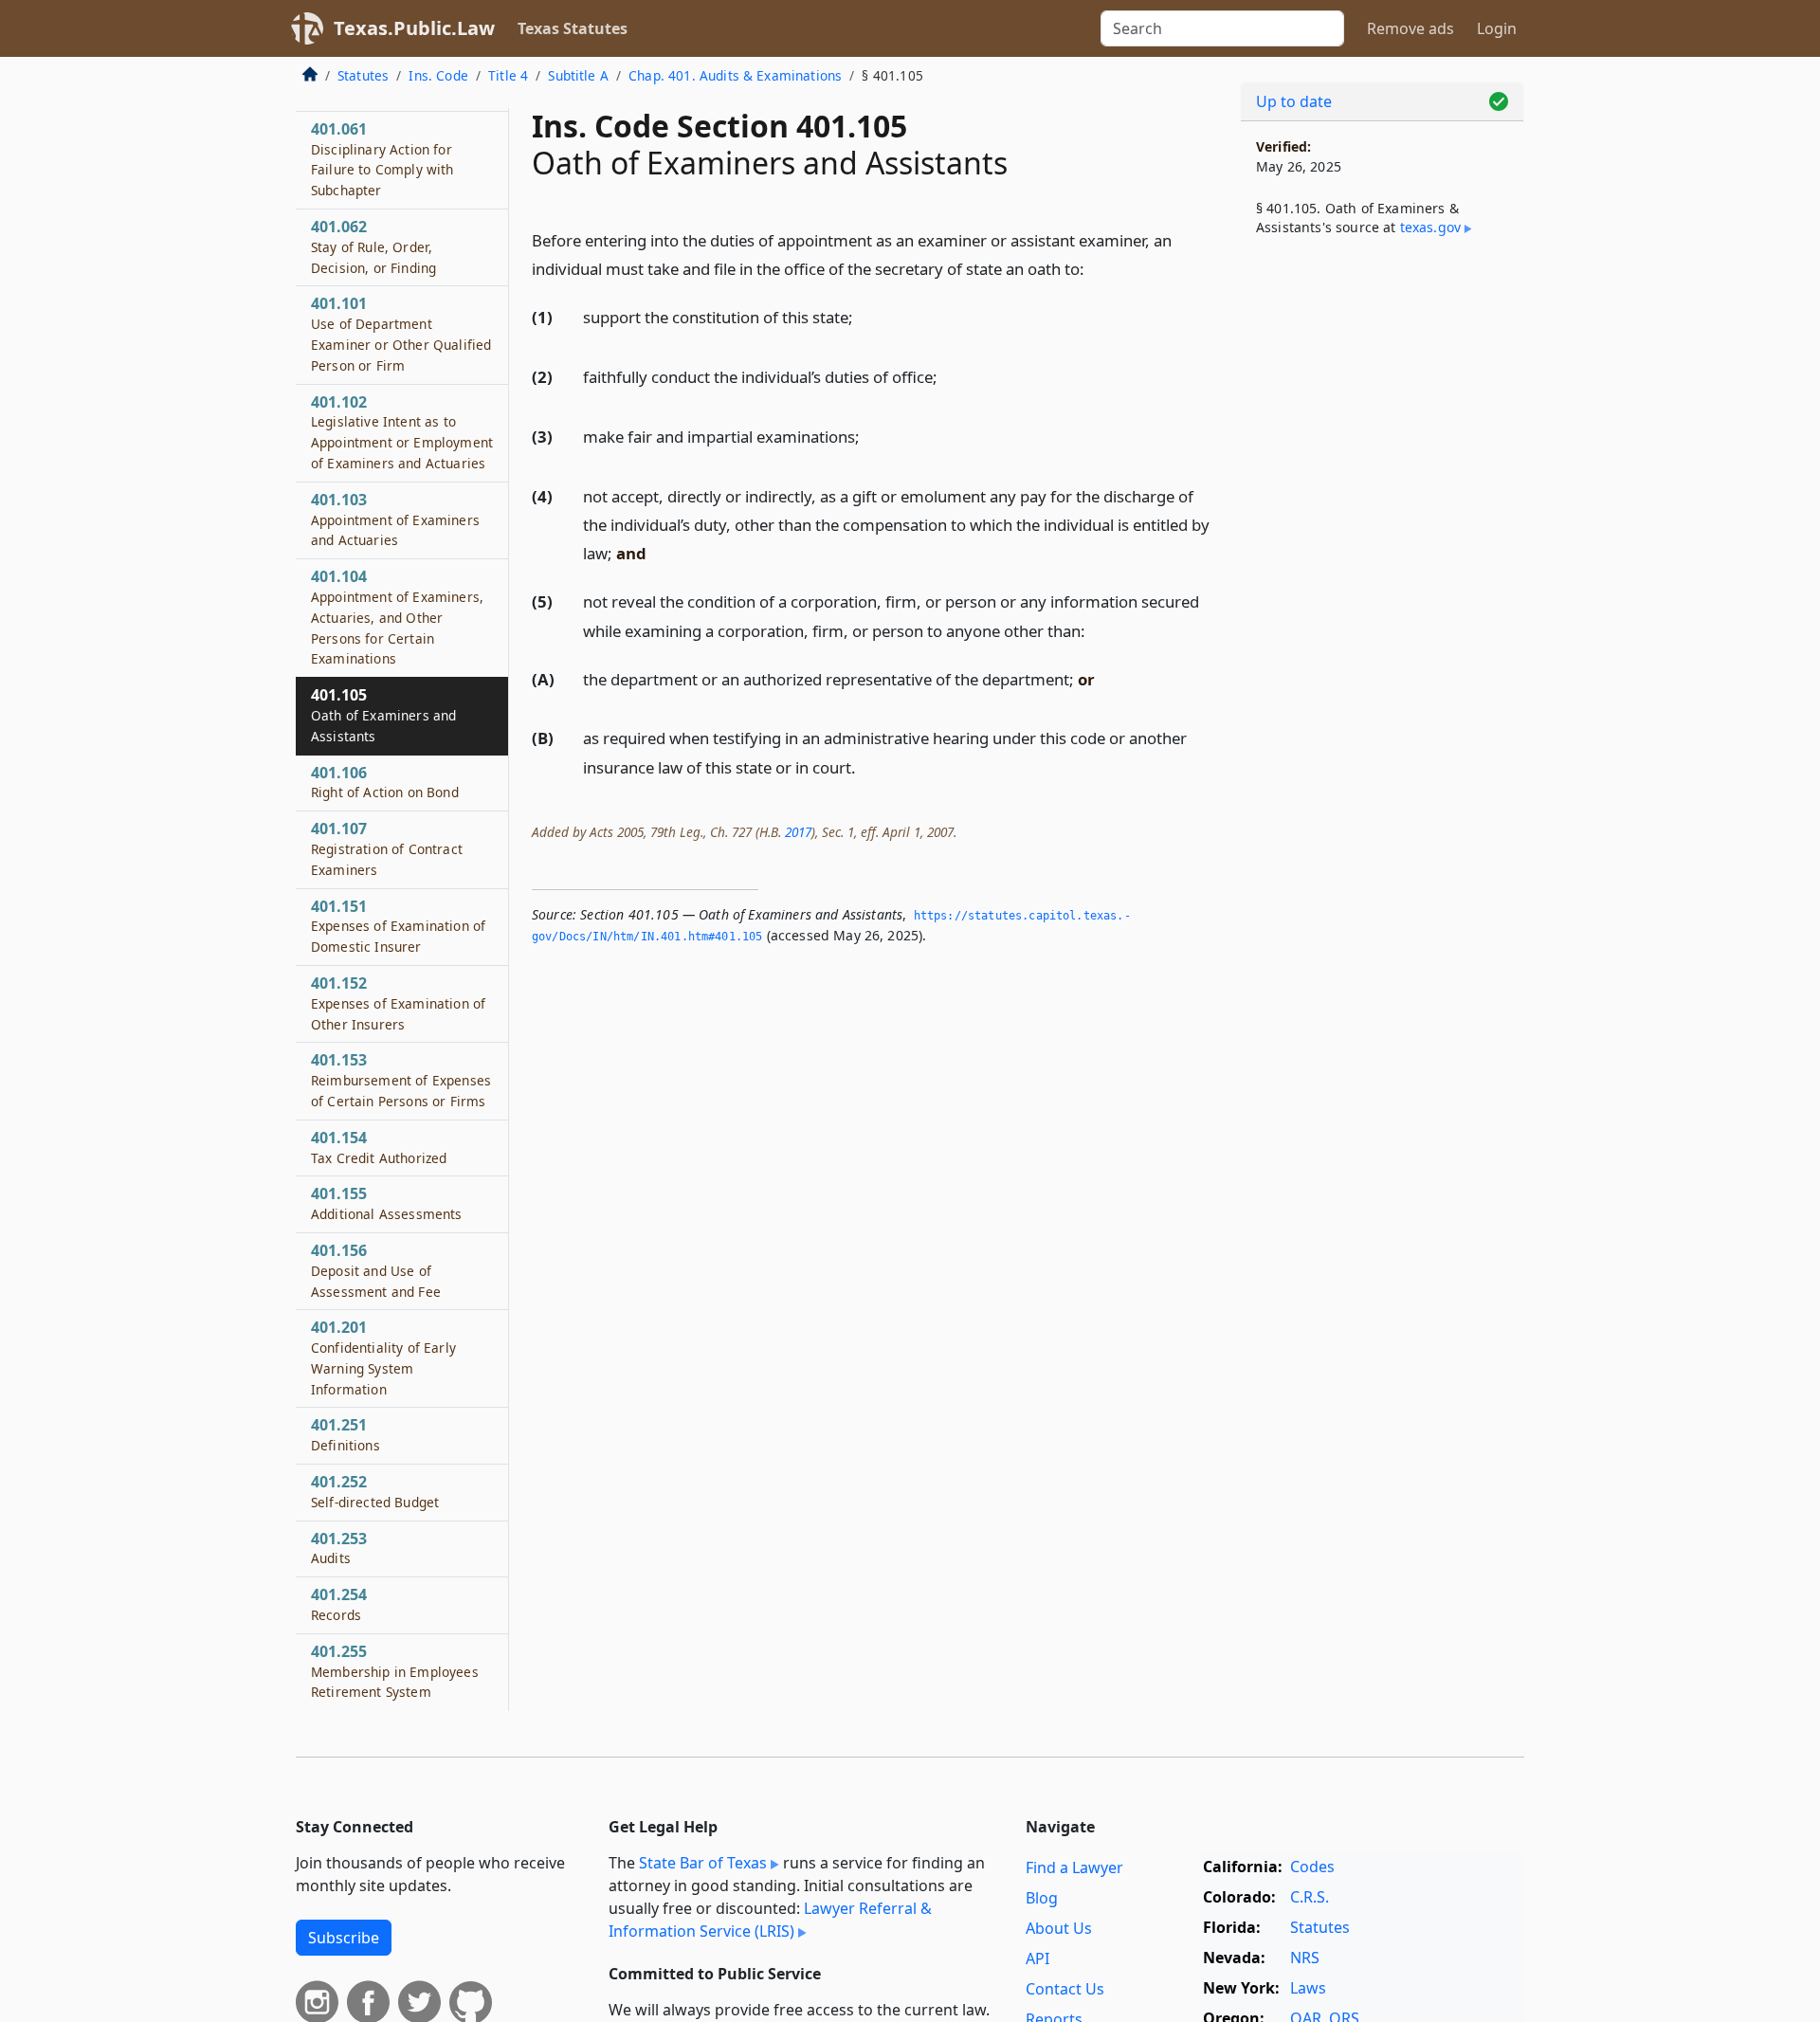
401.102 (402, 432)
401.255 (395, 1671)
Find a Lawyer (1074, 1867)
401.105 (383, 715)
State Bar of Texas (703, 1863)
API (1037, 1958)
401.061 (382, 159)
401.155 (387, 1203)
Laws (1308, 1988)
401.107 (387, 848)
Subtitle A (578, 75)
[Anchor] (1095, 268)
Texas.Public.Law (414, 28)
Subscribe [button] (344, 1938)
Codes (1312, 1867)
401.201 (383, 1357)
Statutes (363, 75)
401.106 (385, 782)
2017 (798, 832)
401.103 (395, 519)
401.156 (376, 1270)
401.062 (373, 246)
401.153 (401, 1080)
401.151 (398, 926)
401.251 (346, 1435)
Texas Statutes (573, 28)
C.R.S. (1310, 1897)
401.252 (375, 1491)
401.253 (339, 1548)
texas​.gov (1430, 227)
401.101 (401, 333)
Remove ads (1410, 28)
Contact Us (1065, 1989)
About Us (1059, 1928)
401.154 (379, 1147)
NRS (1305, 1958)
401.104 (397, 617)
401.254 (339, 1604)
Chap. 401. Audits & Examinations (735, 75)
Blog (1042, 1898)
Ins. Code (438, 75)
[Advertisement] (1382, 565)
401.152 (398, 1003)
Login (1497, 28)
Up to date (1294, 101)
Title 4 (508, 75)
